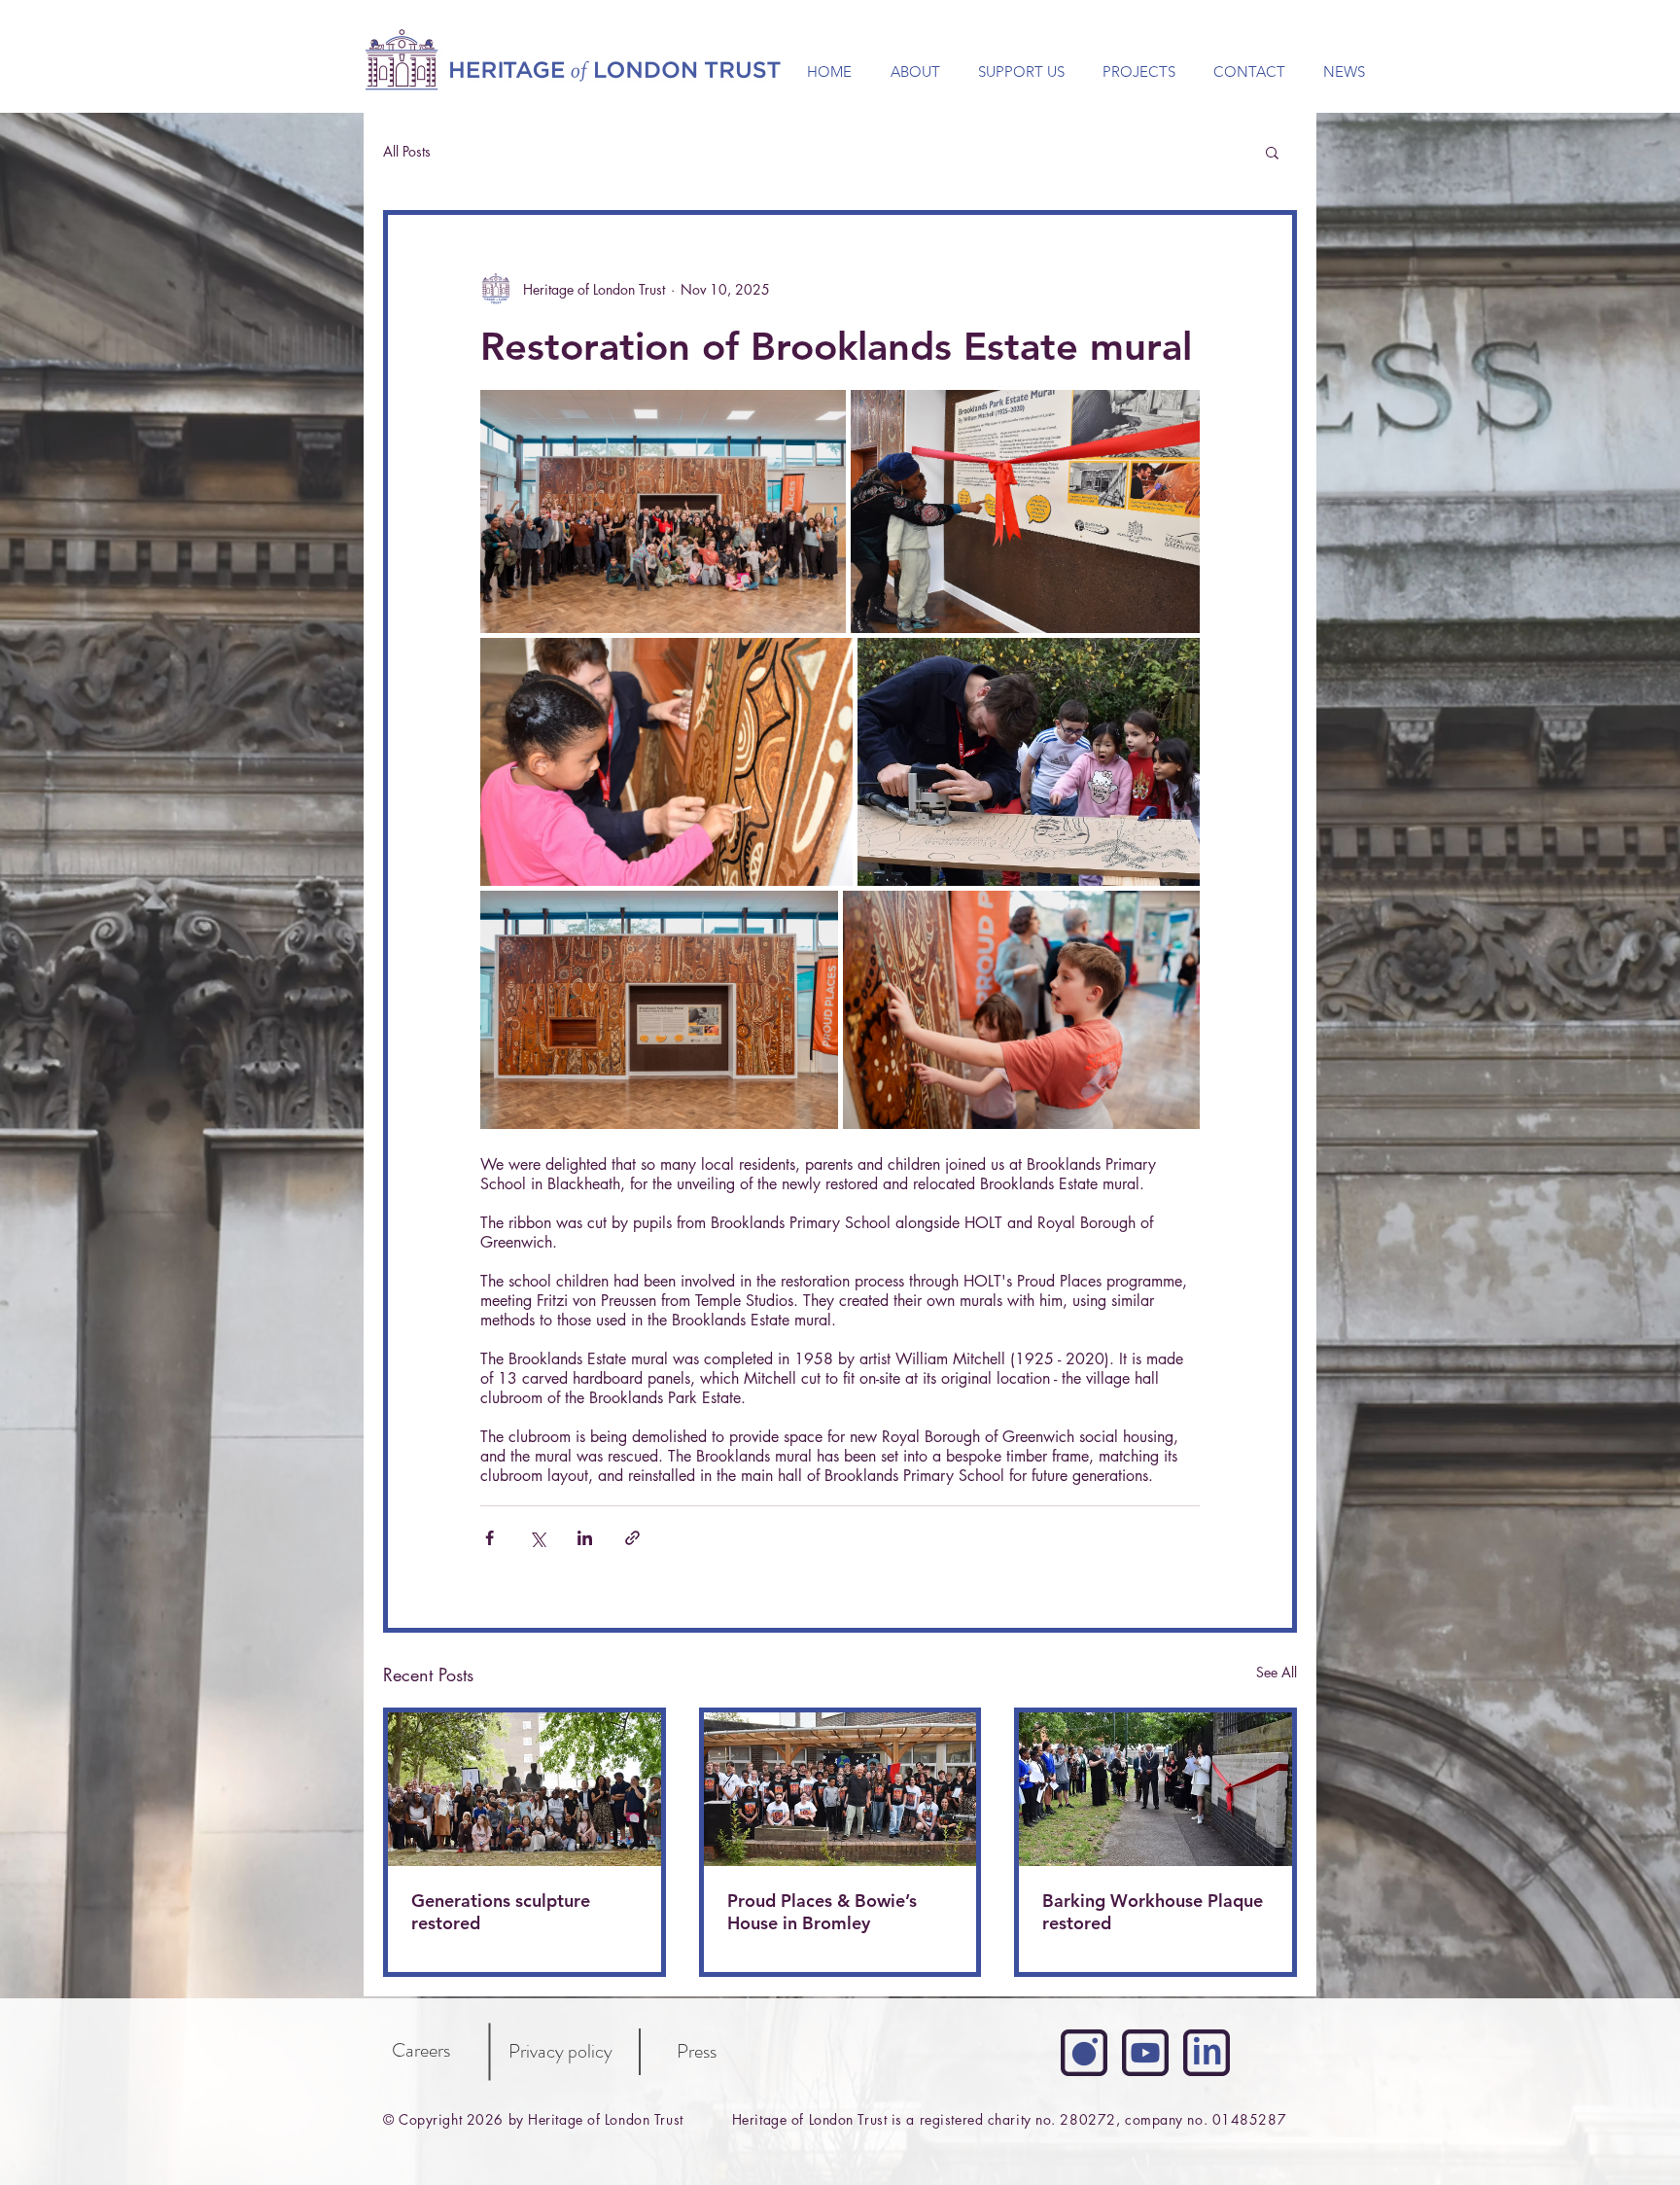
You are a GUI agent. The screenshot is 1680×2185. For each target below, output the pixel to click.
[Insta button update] (1084, 2053)
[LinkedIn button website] (1207, 2053)
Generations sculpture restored (501, 1912)
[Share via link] (632, 1538)
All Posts (407, 152)
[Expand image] (663, 511)
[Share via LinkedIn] (585, 1538)
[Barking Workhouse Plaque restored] (1155, 1789)
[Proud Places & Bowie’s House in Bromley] (840, 1789)
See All (1277, 1672)
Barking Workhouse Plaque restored (1153, 1912)
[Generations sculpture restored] (525, 1789)
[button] (1272, 152)
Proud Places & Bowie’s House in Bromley (822, 1912)
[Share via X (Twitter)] (537, 1538)
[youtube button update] (1145, 2053)
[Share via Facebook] (490, 1538)
